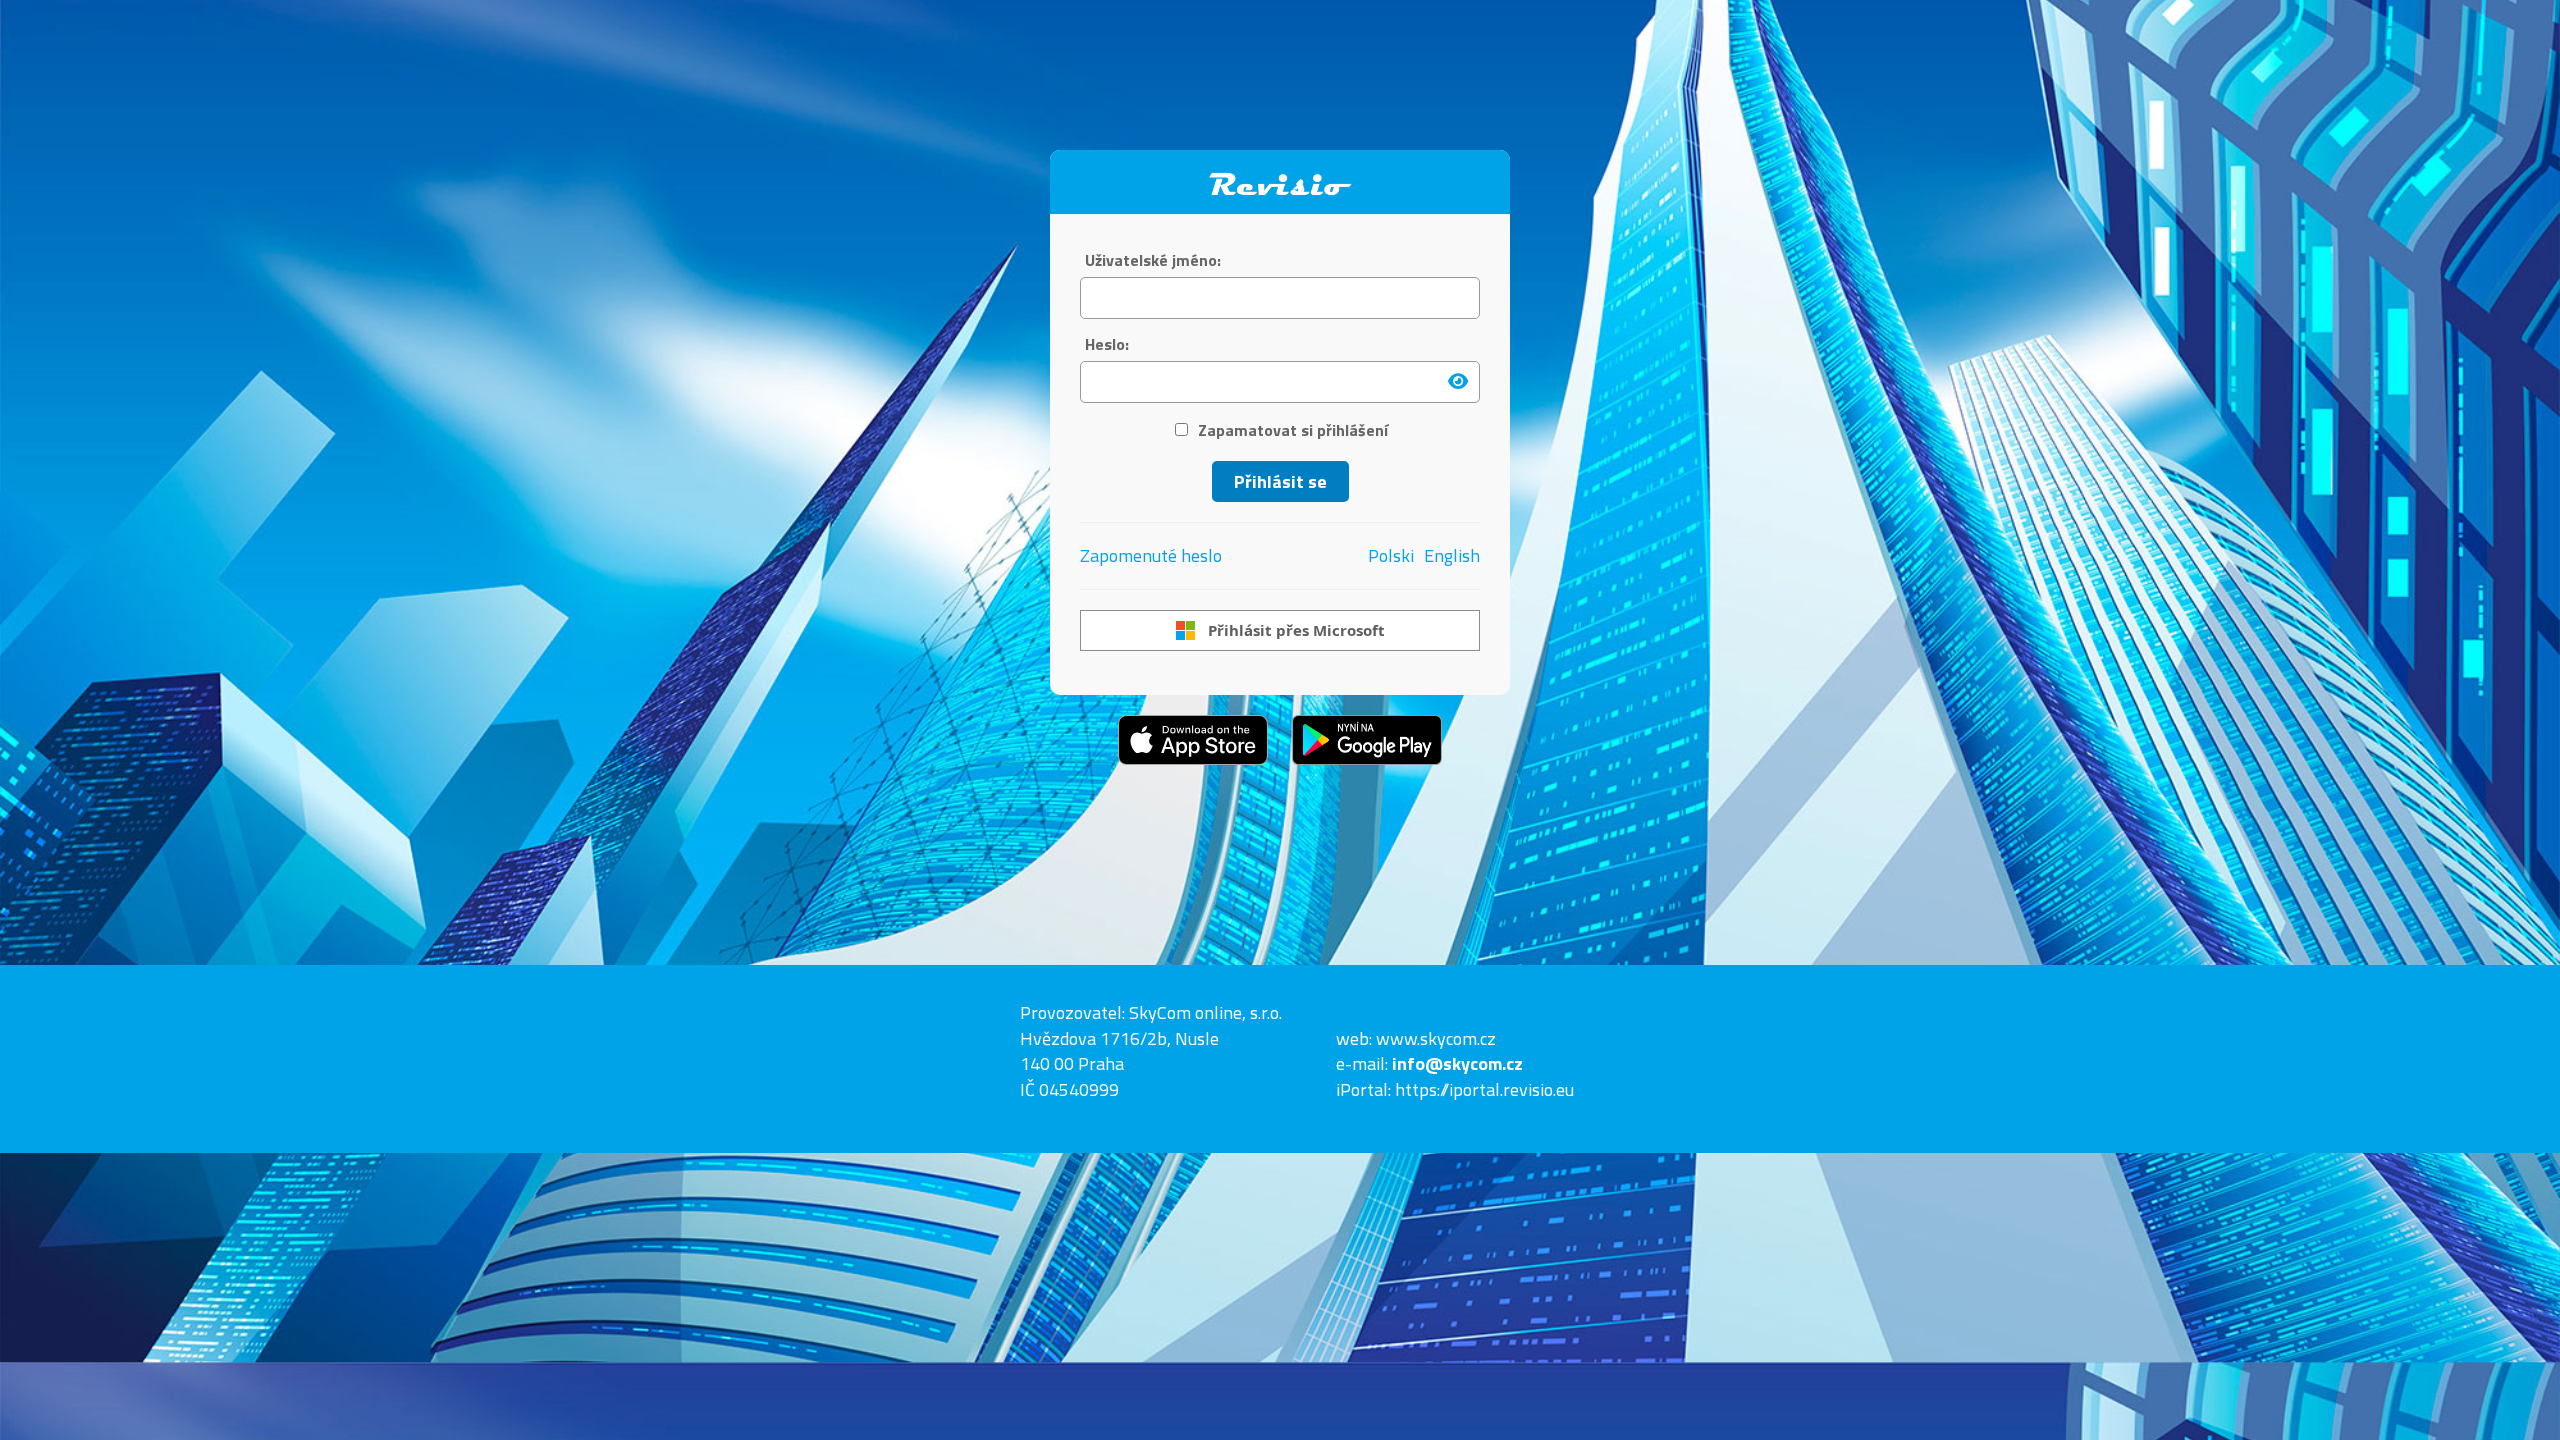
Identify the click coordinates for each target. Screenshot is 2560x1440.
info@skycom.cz (1457, 1063)
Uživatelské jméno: (1153, 260)
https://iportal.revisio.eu (1484, 1089)
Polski (1391, 556)
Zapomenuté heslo (1151, 555)
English (1452, 556)
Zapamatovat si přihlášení (1293, 430)
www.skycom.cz (1436, 1038)
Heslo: (1107, 344)
